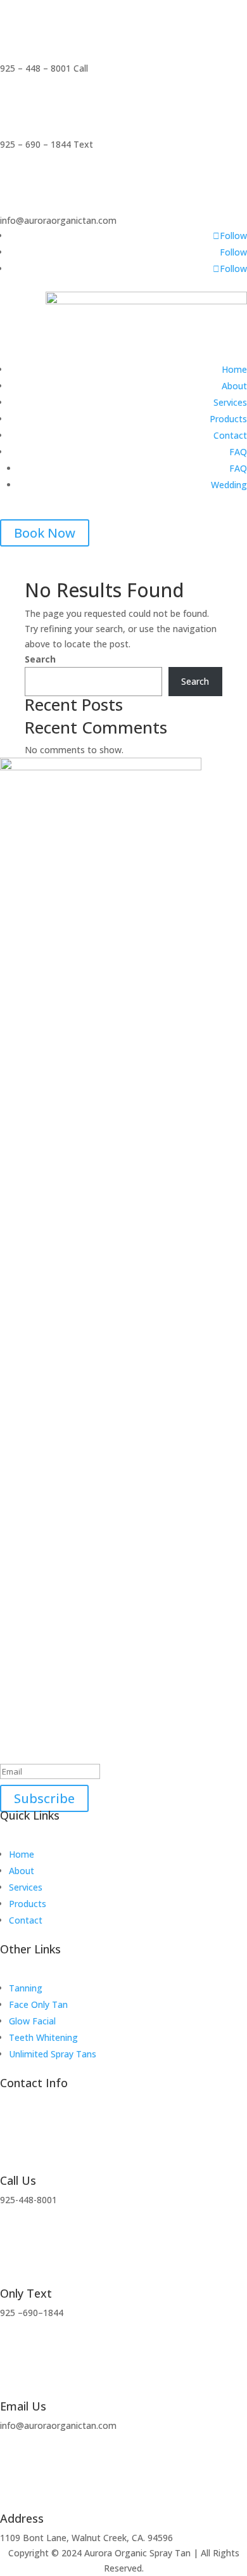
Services (230, 402)
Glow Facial (32, 2021)
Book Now (45, 533)
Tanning (26, 1988)
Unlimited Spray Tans (53, 2054)
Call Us (18, 2180)
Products (228, 419)
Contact (230, 435)
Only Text (26, 2293)
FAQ (238, 452)
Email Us (23, 2406)
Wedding (229, 485)
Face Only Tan (38, 2004)
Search (40, 659)
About (234, 386)
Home (234, 369)
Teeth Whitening (43, 2037)
